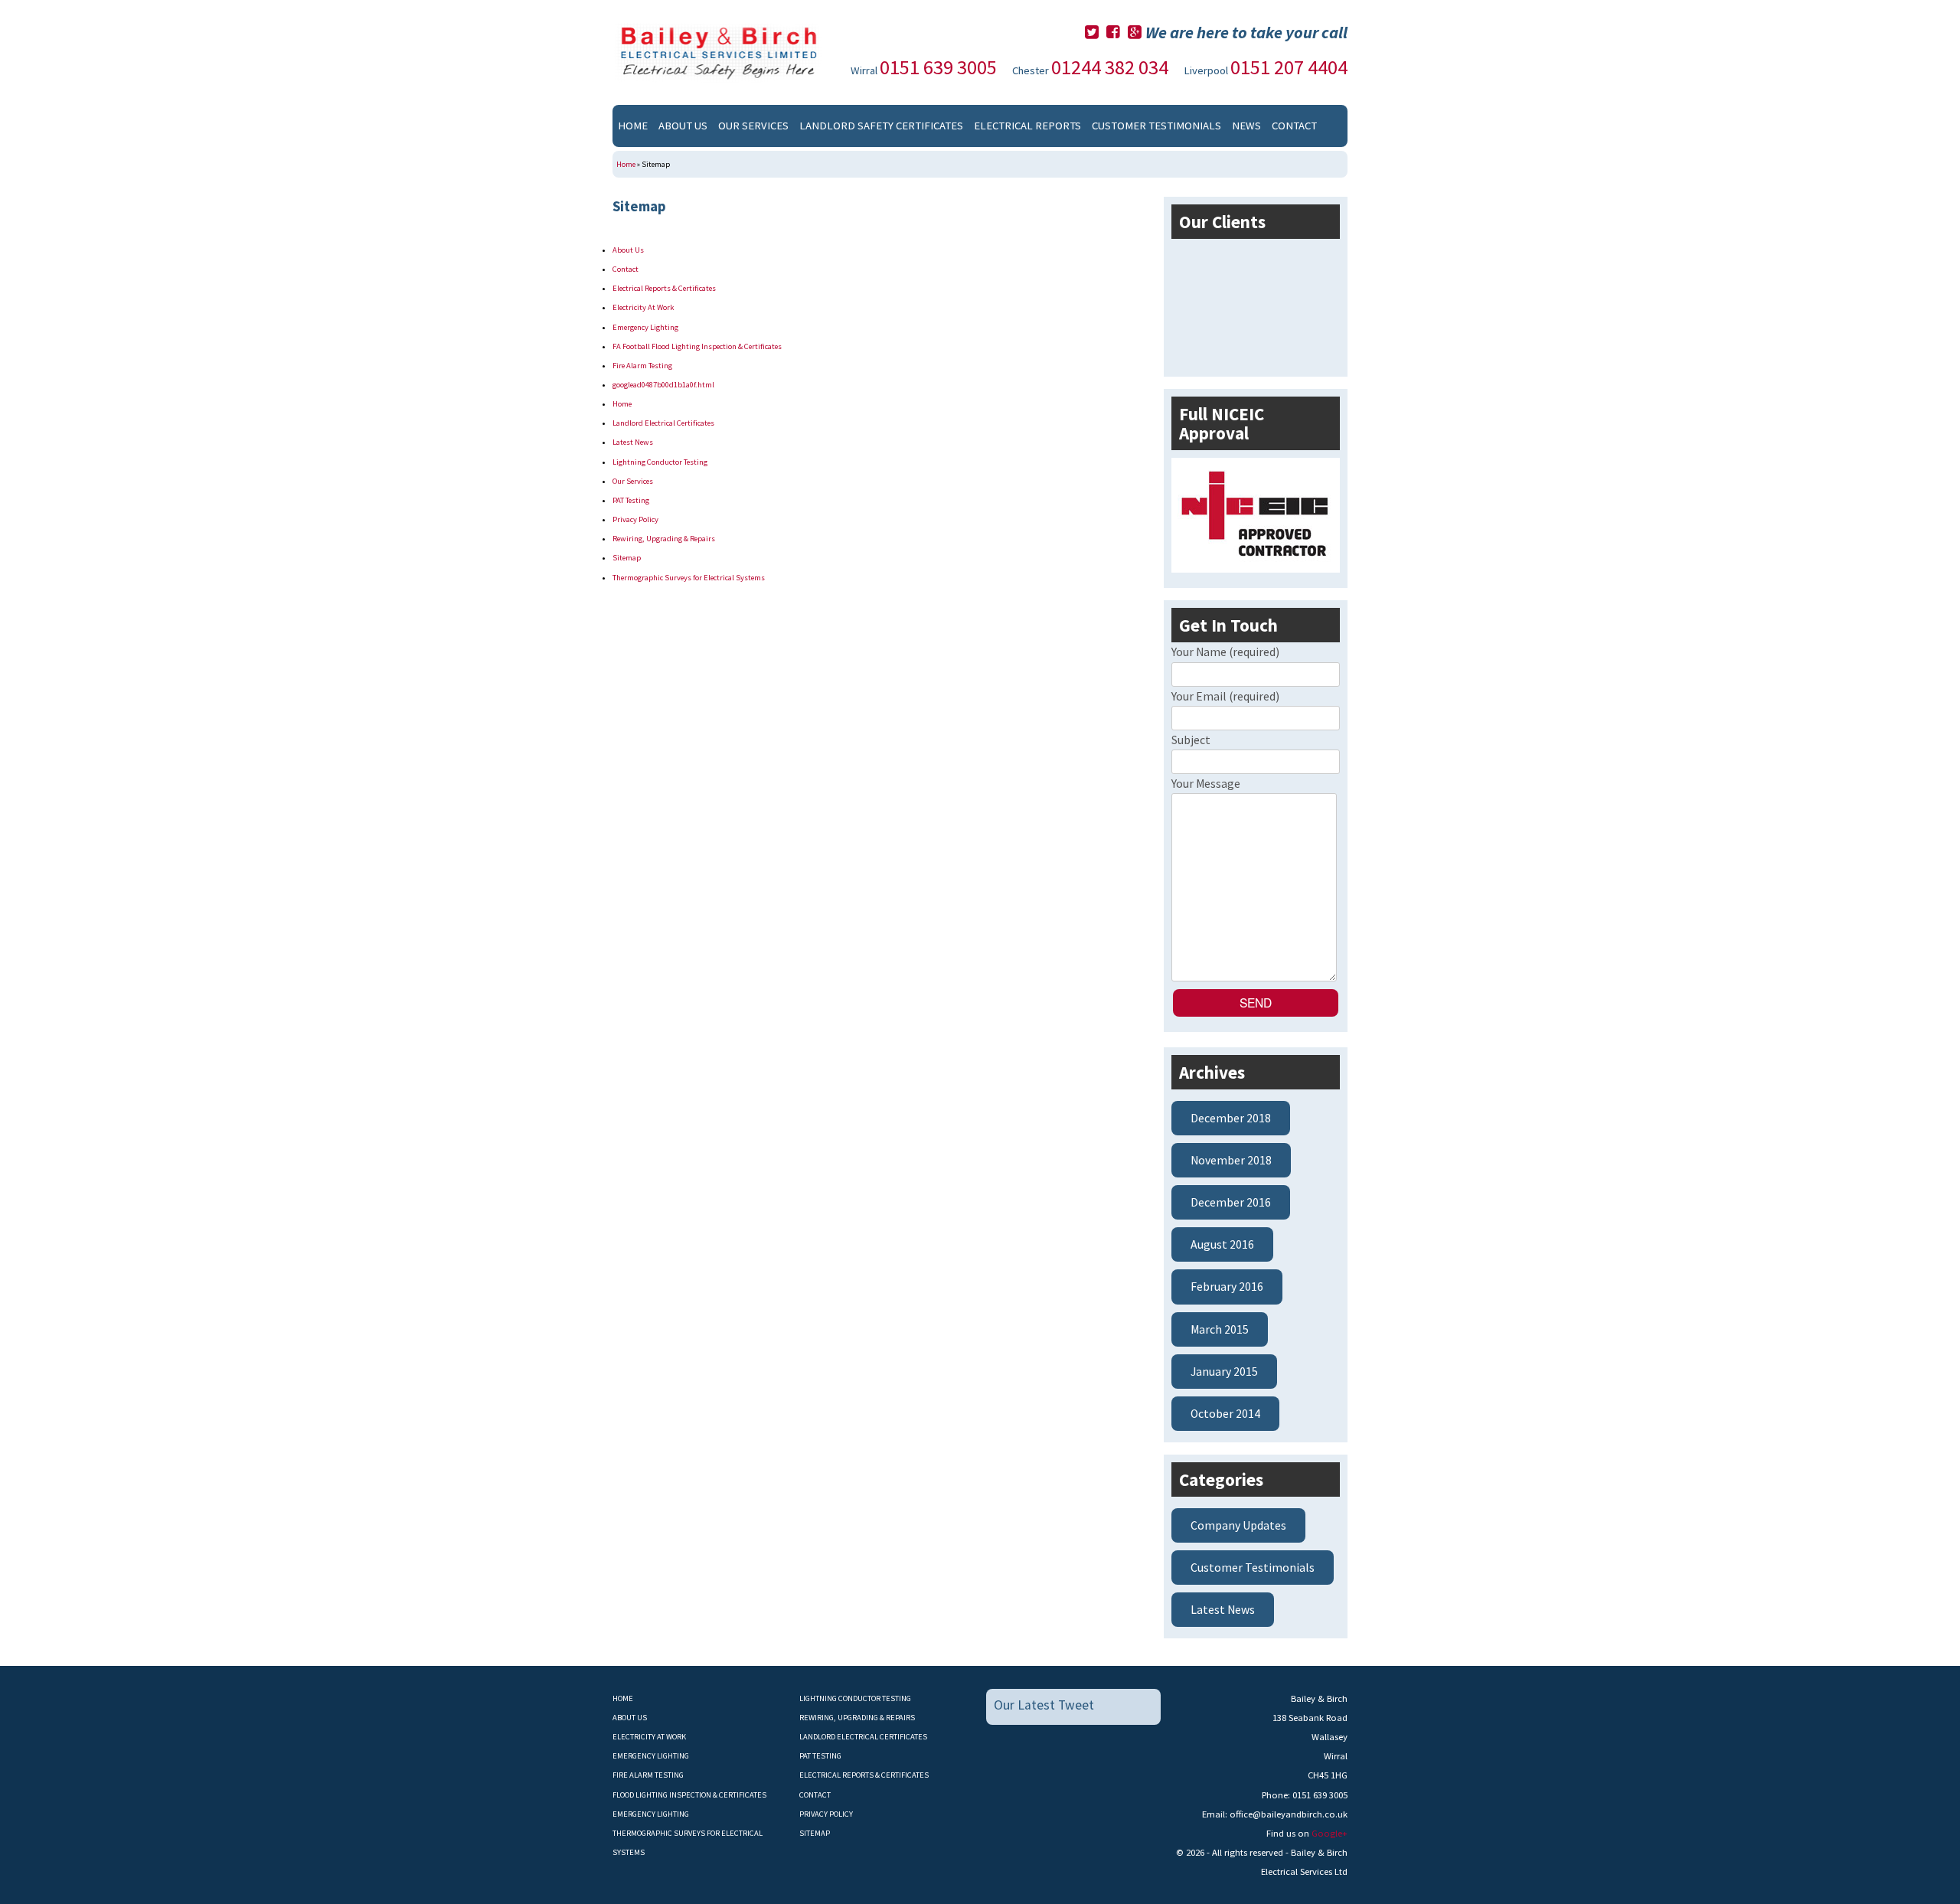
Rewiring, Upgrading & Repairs (664, 539)
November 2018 (1231, 1160)
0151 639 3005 (938, 67)
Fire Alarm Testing (642, 366)
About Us (683, 126)
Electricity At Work (643, 307)
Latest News (633, 442)
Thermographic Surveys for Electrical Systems (689, 578)
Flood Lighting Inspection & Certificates (689, 1795)
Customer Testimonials (1156, 126)
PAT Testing (631, 500)
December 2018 (1231, 1118)
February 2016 (1227, 1287)
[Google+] (1135, 32)
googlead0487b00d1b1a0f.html (663, 385)
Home (633, 126)
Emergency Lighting (645, 327)
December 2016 (1231, 1202)
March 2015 (1220, 1329)
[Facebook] (1113, 32)
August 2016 (1222, 1244)
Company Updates (1238, 1525)
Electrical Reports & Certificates (664, 288)
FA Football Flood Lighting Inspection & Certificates (697, 346)
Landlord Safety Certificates (881, 126)
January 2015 (1224, 1372)
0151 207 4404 (1289, 67)
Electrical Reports (1027, 126)
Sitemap (627, 558)
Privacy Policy (635, 519)
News (1246, 126)
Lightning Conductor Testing (660, 462)
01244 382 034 (1110, 67)
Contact (1294, 126)
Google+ (1330, 1833)
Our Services (753, 126)
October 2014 (1225, 1414)
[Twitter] (1092, 32)
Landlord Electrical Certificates (663, 423)
